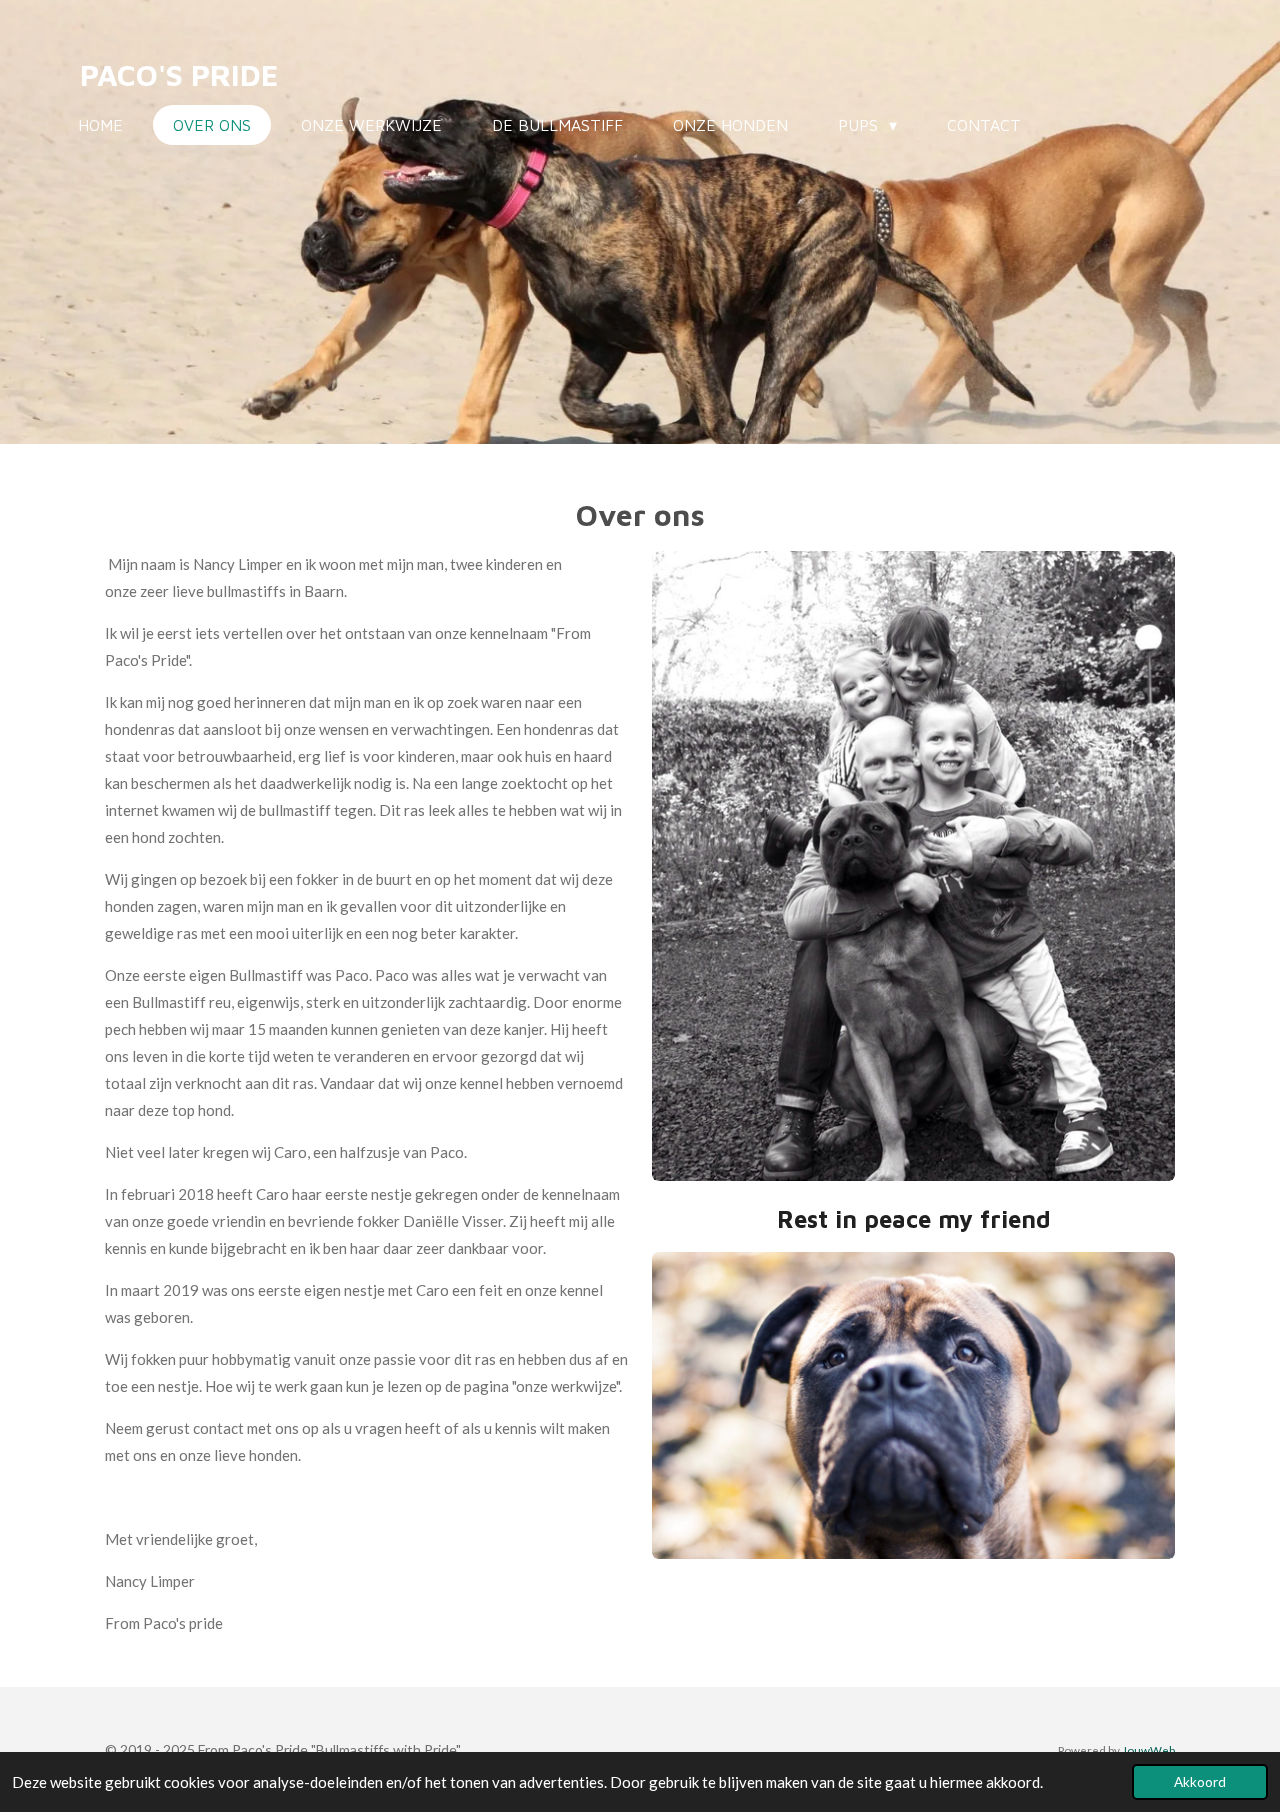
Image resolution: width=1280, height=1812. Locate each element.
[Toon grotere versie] (913, 1405)
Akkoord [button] (1200, 1782)
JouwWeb (1148, 1750)
